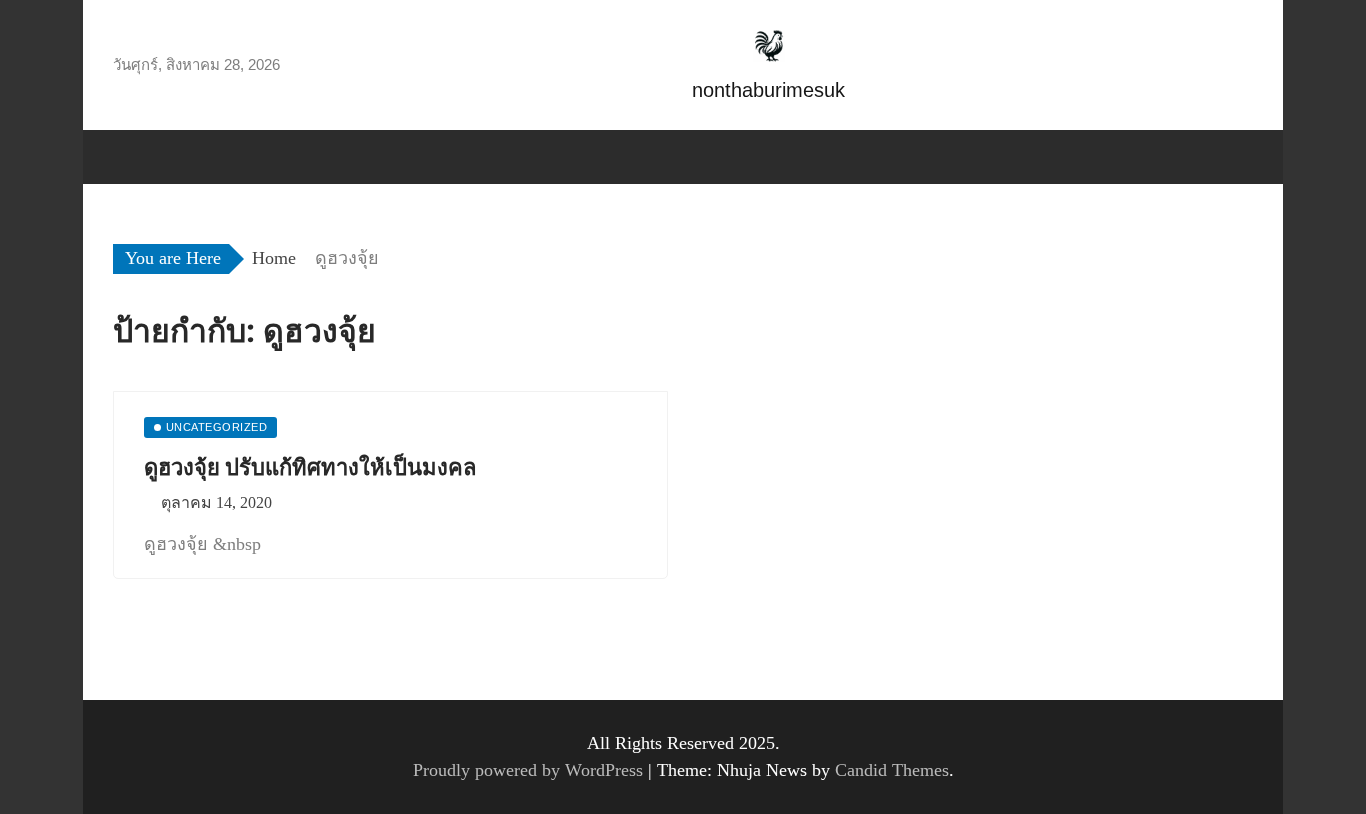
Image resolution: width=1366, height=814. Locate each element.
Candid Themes (892, 770)
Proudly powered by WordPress (530, 770)
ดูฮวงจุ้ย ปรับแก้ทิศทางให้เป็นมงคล (310, 467)
